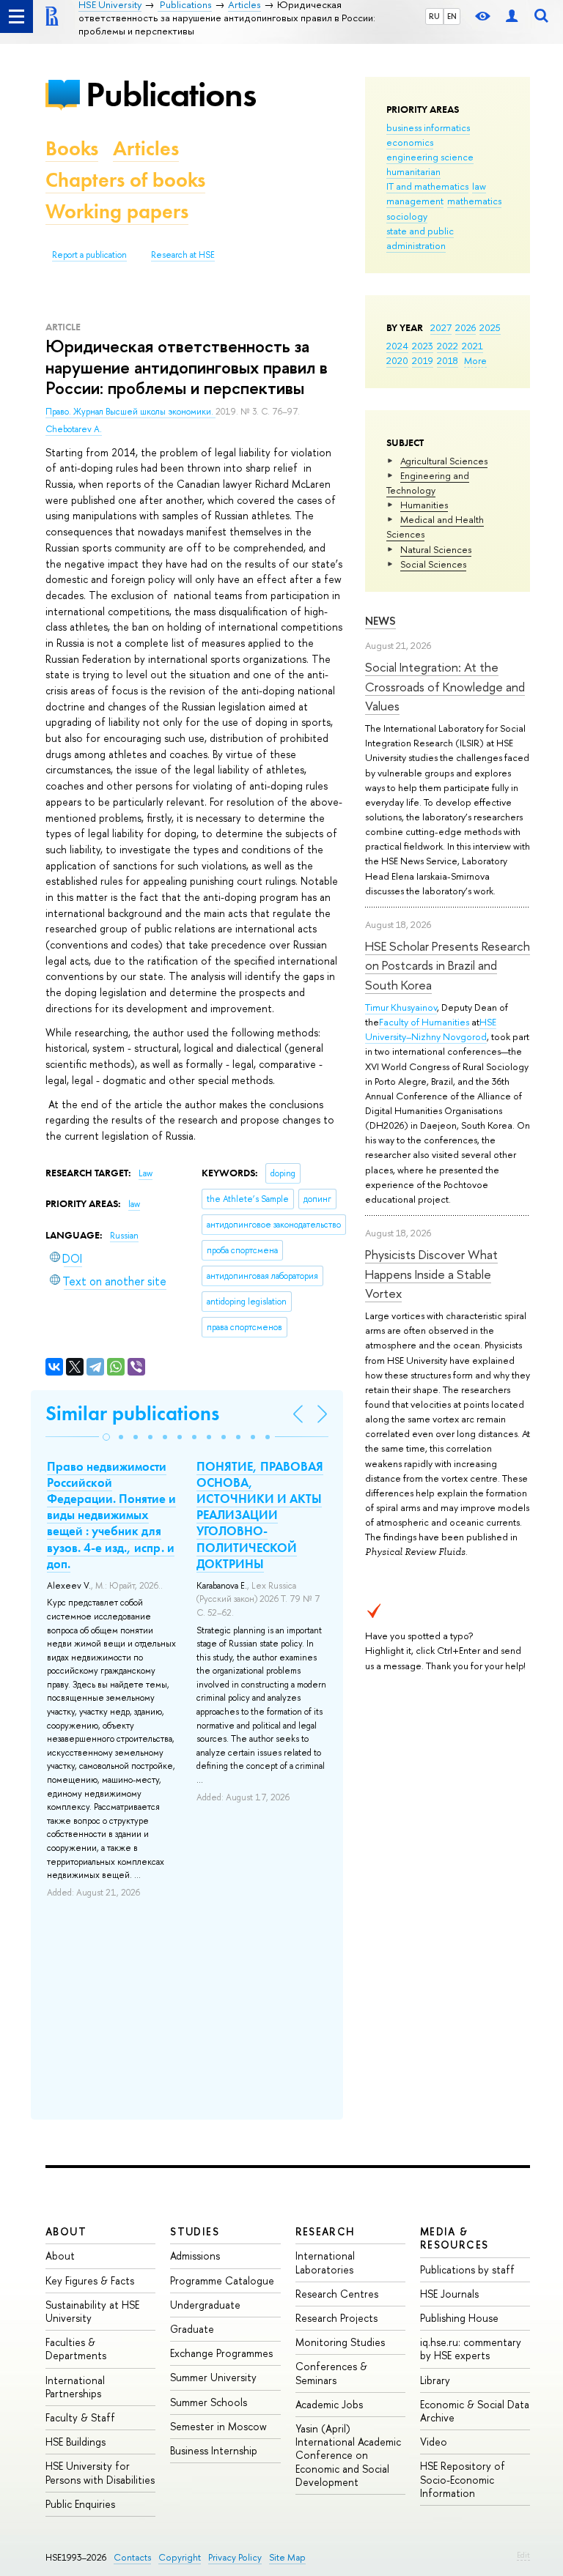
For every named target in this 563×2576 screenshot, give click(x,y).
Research (325, 2231)
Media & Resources (455, 2238)
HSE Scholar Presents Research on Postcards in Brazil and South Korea (448, 965)
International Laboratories (325, 2262)
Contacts (132, 2557)
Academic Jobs (329, 2404)
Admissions (195, 2256)
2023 (423, 346)
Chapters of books (125, 180)
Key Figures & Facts (90, 2280)
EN (452, 16)
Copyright (180, 2557)
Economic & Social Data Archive (475, 2411)
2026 (466, 327)
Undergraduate (205, 2305)
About (66, 2231)
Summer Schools (209, 2402)
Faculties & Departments (76, 2349)
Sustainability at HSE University (92, 2311)
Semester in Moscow (218, 2426)
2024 (397, 346)
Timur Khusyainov (401, 1007)
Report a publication (89, 255)
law (479, 186)
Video (434, 2442)
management (415, 201)
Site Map (287, 2557)
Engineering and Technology (428, 483)
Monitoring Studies (340, 2342)
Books (72, 148)
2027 (441, 327)
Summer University (213, 2377)
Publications (171, 94)
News (380, 621)
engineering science (430, 157)
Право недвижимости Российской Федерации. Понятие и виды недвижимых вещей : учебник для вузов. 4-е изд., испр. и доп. (111, 1515)
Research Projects (336, 2318)
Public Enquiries (80, 2504)
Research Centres (337, 2294)
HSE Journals (449, 2294)
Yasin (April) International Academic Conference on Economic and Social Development (348, 2455)
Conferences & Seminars (331, 2373)
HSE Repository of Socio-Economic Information (463, 2479)
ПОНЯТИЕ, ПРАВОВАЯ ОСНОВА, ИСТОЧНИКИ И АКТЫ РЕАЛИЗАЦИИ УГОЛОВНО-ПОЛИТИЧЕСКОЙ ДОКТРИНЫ (260, 1515)
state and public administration (420, 238)
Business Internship (214, 2450)
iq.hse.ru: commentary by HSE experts (471, 2349)
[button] (106, 1437)
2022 (448, 346)
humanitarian (413, 171)
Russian (124, 1236)
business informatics (428, 127)
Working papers (117, 211)
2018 (448, 360)
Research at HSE (183, 255)
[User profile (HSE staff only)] (512, 16)
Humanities (424, 505)
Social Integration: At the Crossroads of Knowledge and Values (445, 686)
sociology (407, 216)
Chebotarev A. (74, 429)
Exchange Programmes (221, 2353)
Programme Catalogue (222, 2280)
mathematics (474, 201)
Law (146, 1173)
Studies (195, 2231)
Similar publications (132, 1413)
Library (435, 2380)
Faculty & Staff (80, 2417)
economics (410, 142)
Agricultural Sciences (444, 461)
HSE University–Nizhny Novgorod (431, 1029)
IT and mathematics (427, 186)
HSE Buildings (76, 2442)
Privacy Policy (235, 2557)
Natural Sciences (436, 549)
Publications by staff (467, 2269)
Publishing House (459, 2318)
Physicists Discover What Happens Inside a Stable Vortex (431, 1274)
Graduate (192, 2329)
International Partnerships (75, 2387)
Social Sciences (433, 564)
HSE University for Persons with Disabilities (100, 2472)
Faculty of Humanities (424, 1022)
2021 (472, 346)
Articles (146, 148)
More (475, 360)
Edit (523, 2555)
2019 (423, 360)
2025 (490, 327)
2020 (397, 360)
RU (434, 16)
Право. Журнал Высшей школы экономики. (130, 412)
